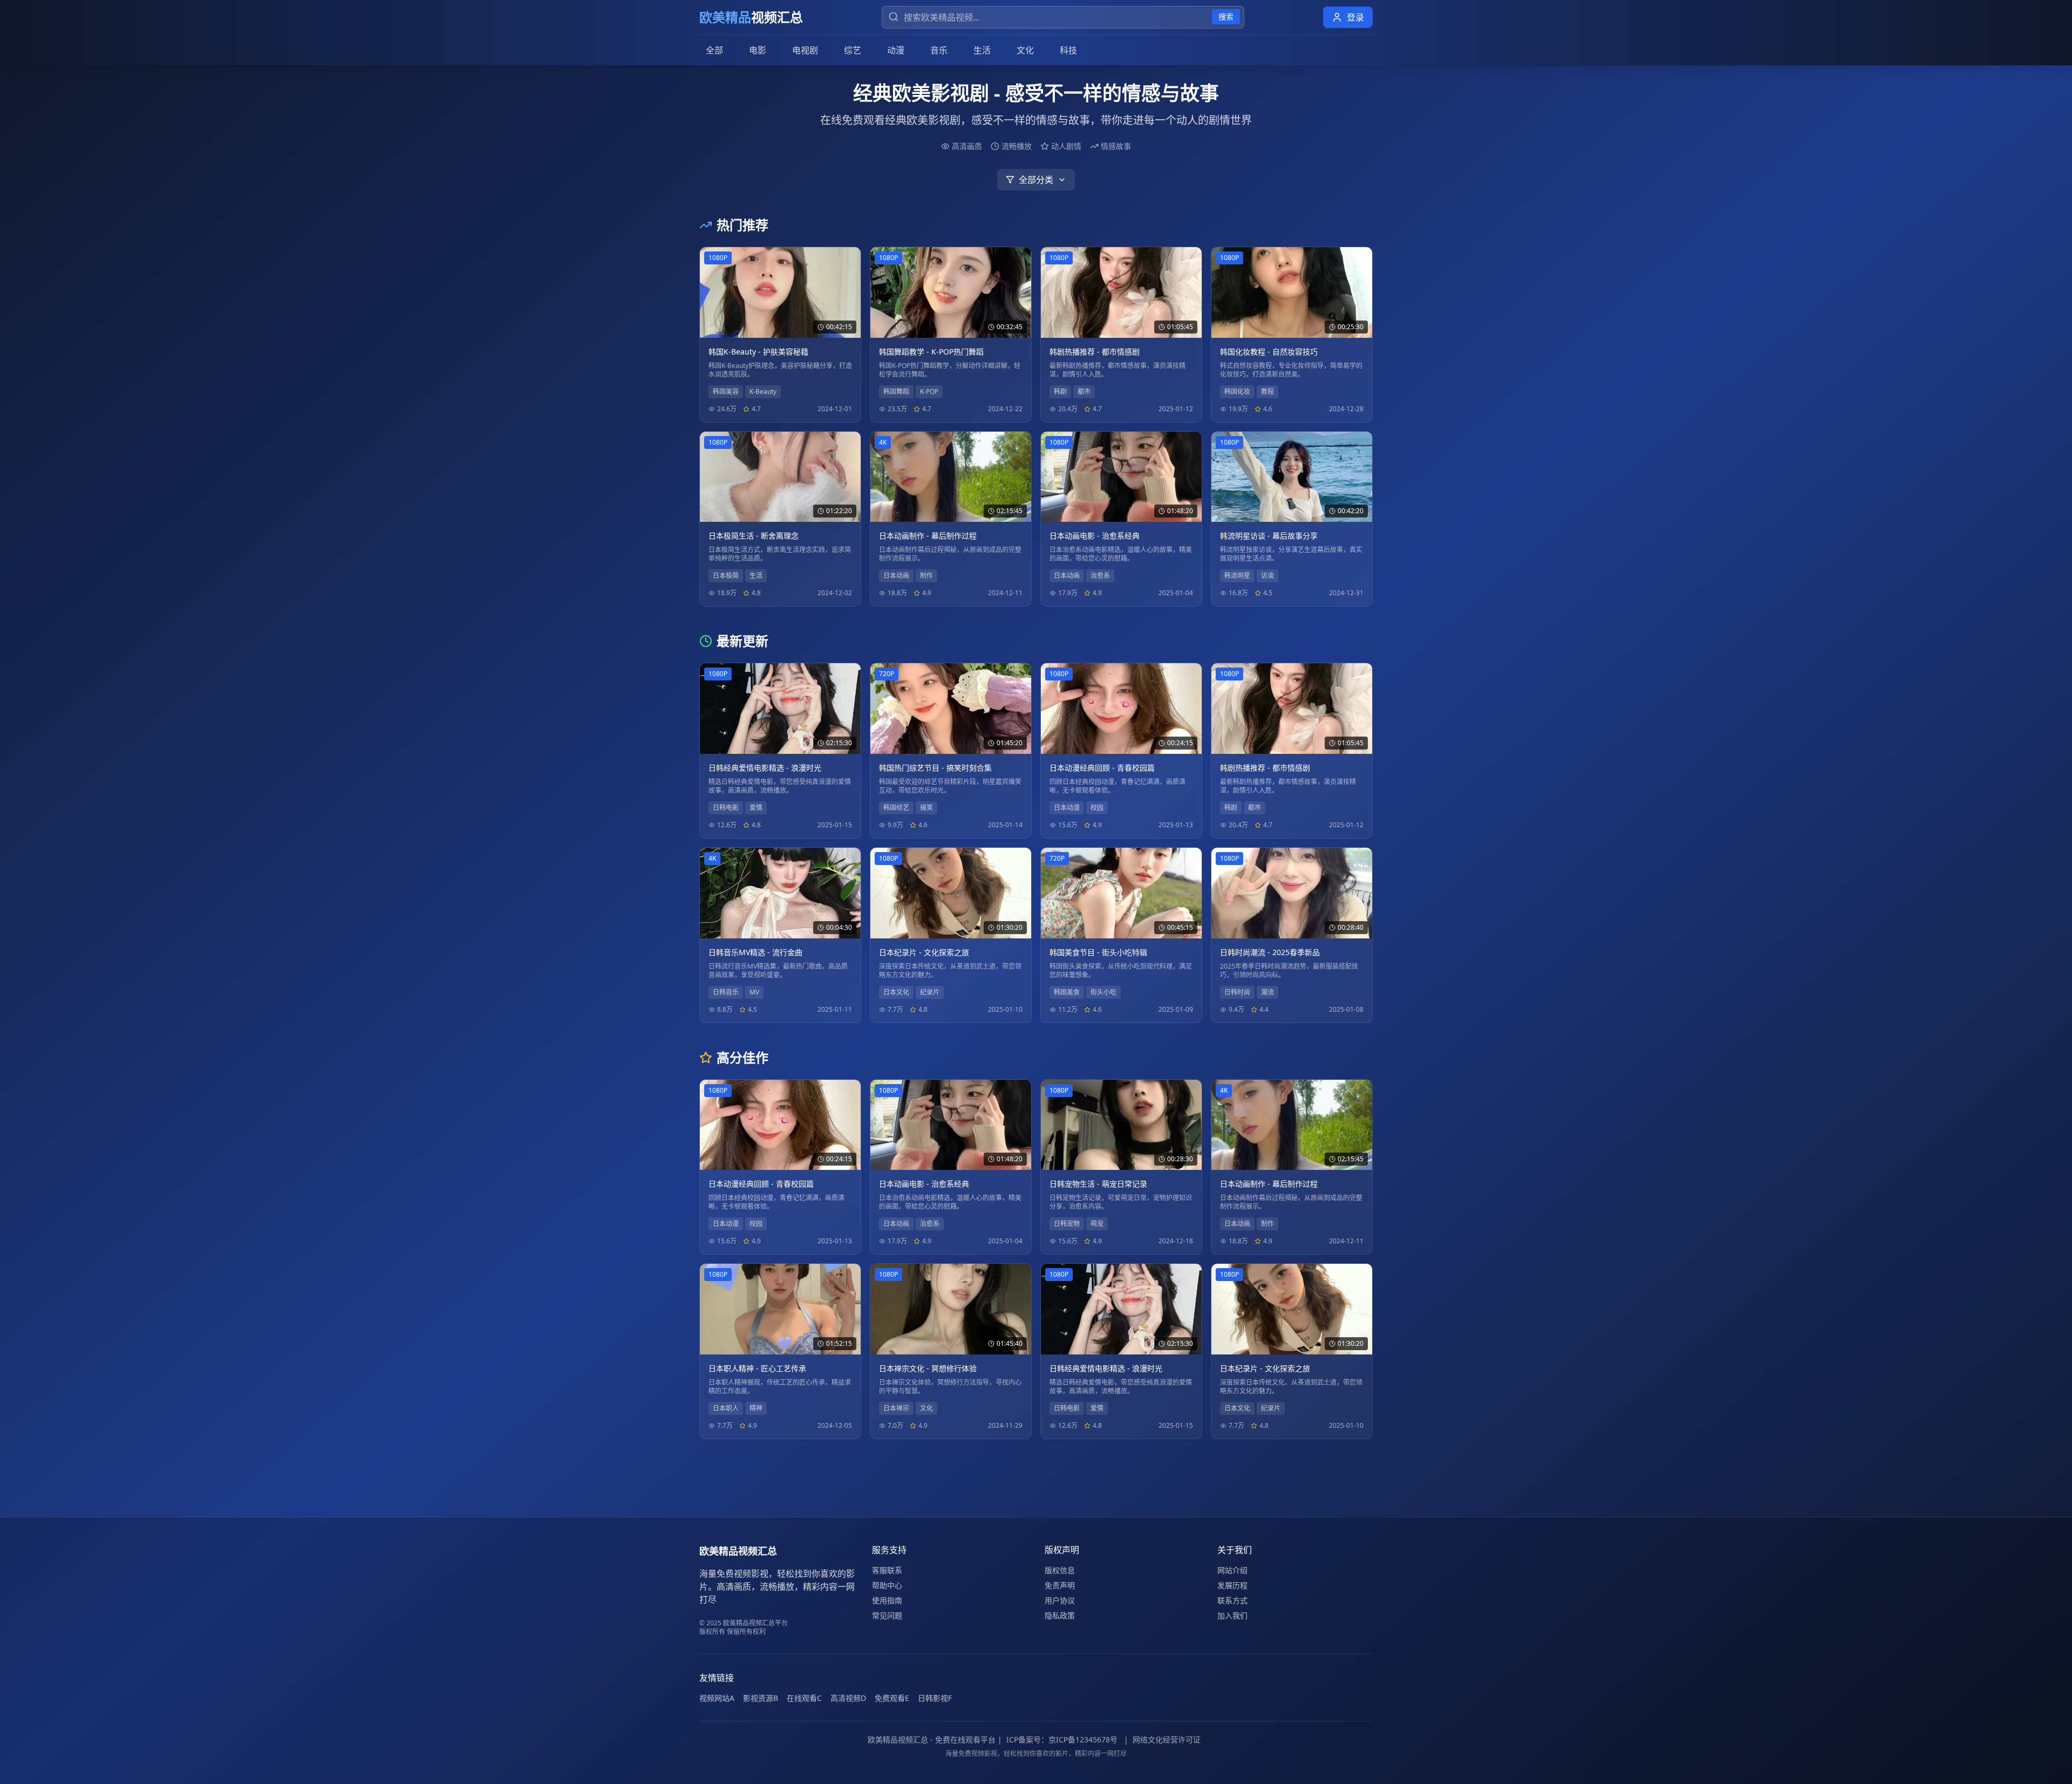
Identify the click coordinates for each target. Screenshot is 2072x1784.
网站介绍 (1232, 1570)
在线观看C (804, 1698)
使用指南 (887, 1600)
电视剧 (805, 50)
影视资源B (761, 1698)
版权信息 (1060, 1570)
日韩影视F (935, 1698)
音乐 (939, 50)
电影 (758, 50)
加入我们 (1232, 1615)
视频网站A (717, 1698)
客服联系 (887, 1570)
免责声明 (1060, 1585)
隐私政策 (1060, 1615)
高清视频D (848, 1698)
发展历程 (1232, 1585)
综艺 (853, 50)
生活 (982, 50)
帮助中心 (887, 1585)
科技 (1068, 50)
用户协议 (1060, 1600)
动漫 (896, 50)
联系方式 (1232, 1600)
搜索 (1226, 16)
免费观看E (892, 1698)
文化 (1025, 50)
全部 (714, 50)
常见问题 (887, 1615)
